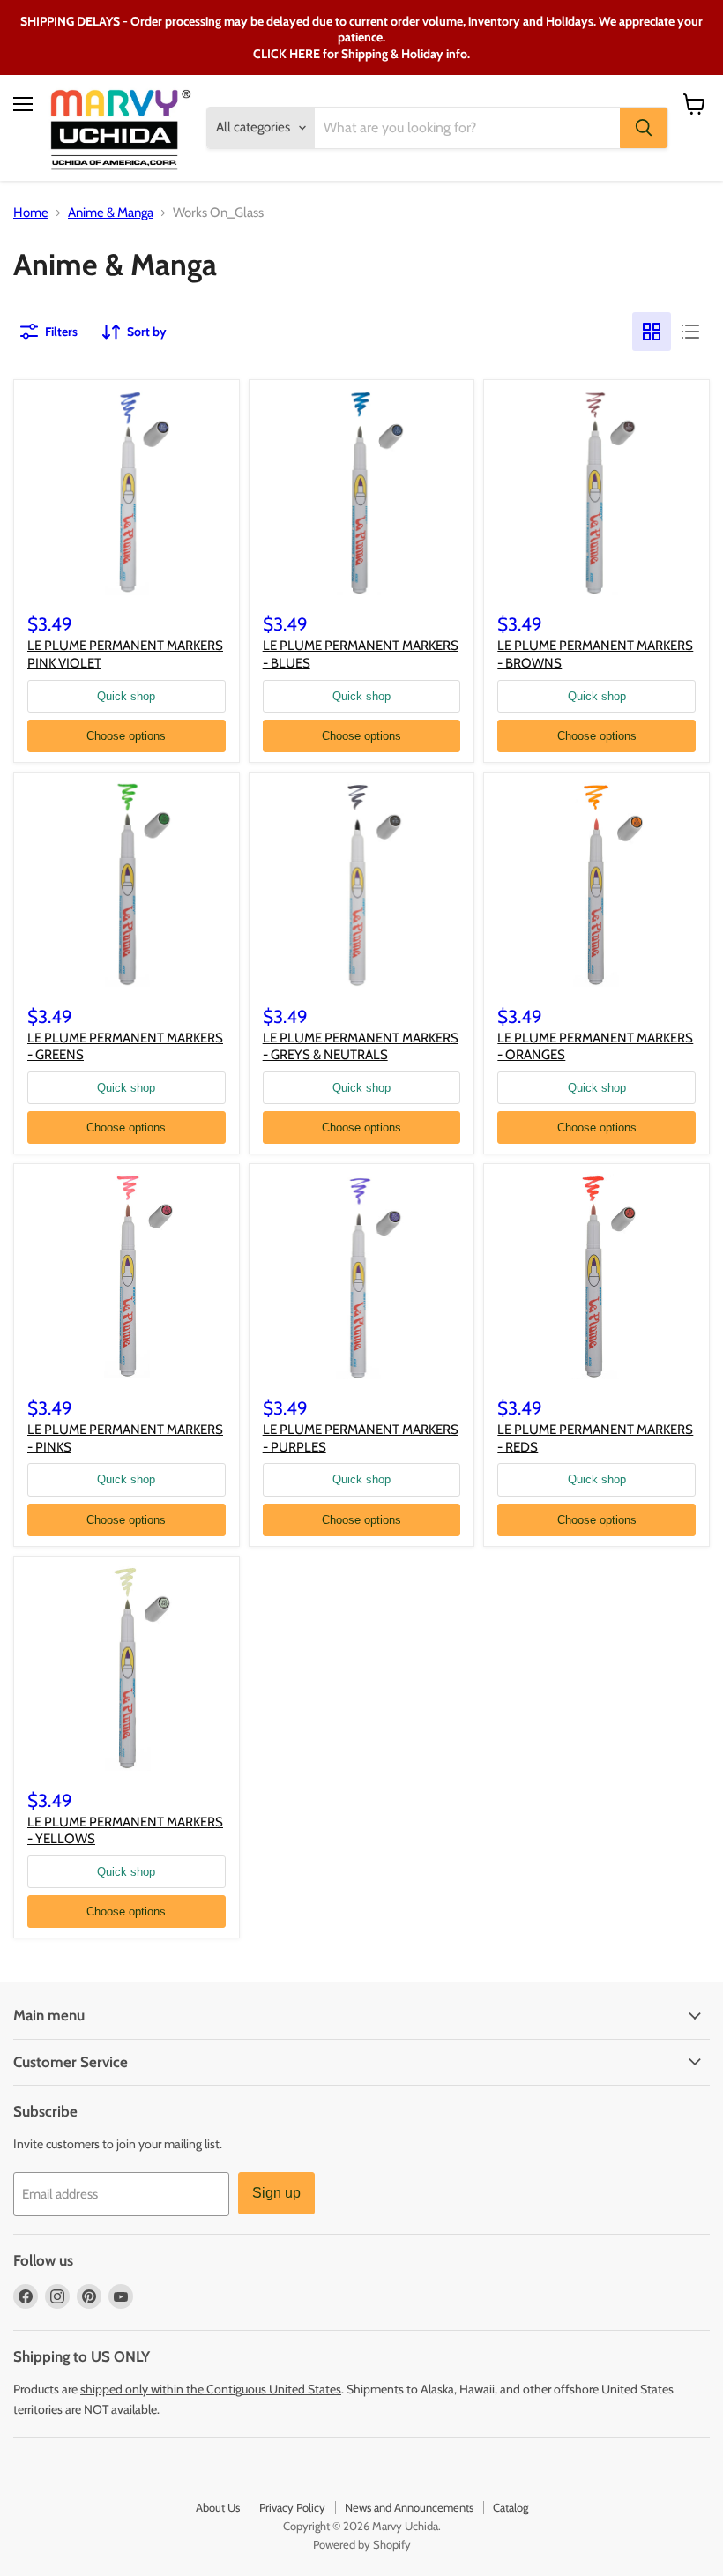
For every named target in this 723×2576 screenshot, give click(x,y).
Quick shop (126, 696)
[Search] (644, 128)
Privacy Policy (292, 2507)
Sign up (276, 2193)
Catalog (511, 2507)
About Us (218, 2507)
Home (31, 213)
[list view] (690, 332)
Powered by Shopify (362, 2544)
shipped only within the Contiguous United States (211, 2389)
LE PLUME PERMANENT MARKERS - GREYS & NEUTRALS (361, 1047)
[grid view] (652, 332)
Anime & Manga (111, 213)
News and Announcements (409, 2507)
